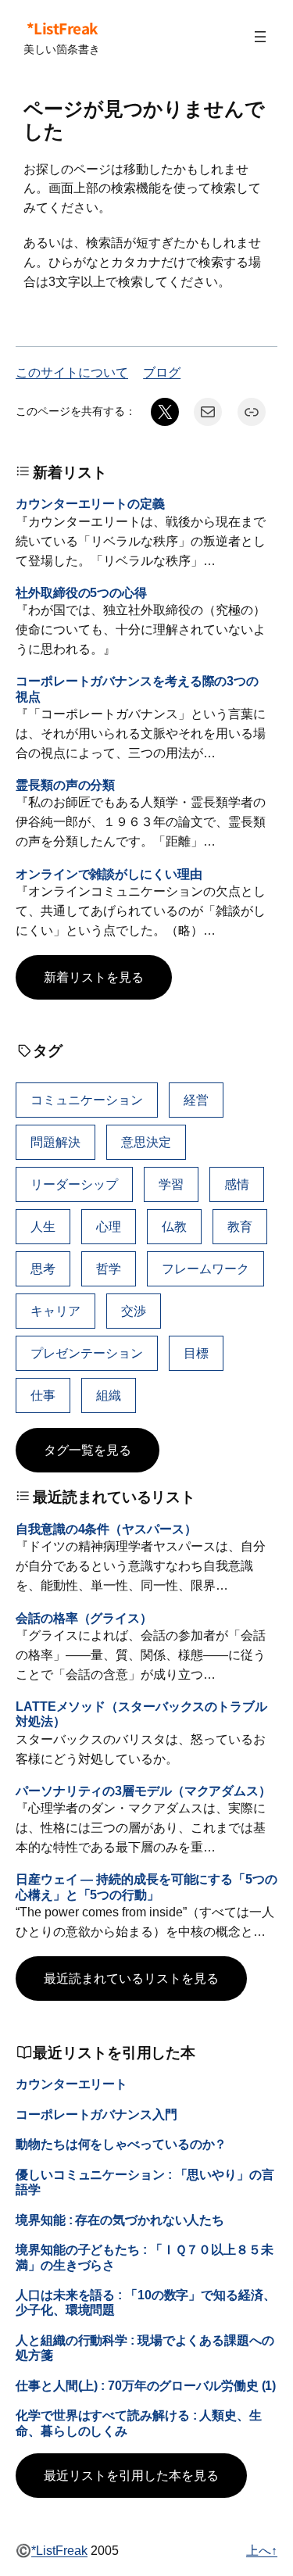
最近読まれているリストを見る (131, 1978)
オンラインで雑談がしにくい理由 (109, 874)
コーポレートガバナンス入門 (96, 2114)
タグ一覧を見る (88, 1450)
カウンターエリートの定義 (90, 503)
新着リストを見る (94, 977)
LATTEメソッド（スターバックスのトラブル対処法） (141, 1714)
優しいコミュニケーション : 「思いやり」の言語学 (145, 2182)
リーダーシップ (74, 1184)
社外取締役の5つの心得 (81, 592)
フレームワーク (205, 1268)
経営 (196, 1100)
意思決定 (146, 1142)
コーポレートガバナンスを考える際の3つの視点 (137, 688)
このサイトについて (72, 372)
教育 (240, 1226)
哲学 (109, 1268)
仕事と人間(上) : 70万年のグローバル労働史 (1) (146, 2385)
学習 (171, 1184)
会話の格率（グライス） (84, 1618)
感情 (237, 1184)
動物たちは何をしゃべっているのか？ (121, 2144)
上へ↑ (262, 2550)
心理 (109, 1226)
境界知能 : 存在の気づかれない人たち (120, 2220)
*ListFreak (62, 28)
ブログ (162, 372)
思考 (43, 1268)
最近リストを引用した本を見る (131, 2475)
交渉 (134, 1311)
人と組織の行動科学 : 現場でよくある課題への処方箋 (145, 2347)
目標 (196, 1353)
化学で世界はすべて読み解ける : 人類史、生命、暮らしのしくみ (139, 2422)
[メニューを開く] (260, 37)
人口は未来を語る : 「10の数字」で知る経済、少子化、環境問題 (146, 2302)
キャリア (55, 1311)
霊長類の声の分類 (65, 785)
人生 (43, 1226)
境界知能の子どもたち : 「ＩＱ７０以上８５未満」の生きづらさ (145, 2257)
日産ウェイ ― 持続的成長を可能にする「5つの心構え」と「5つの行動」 (146, 1886)
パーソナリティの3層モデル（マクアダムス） (143, 1791)
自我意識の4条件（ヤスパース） (106, 1529)
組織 (109, 1395)
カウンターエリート (71, 2084)
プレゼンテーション (87, 1353)
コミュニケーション (87, 1100)
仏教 (174, 1226)
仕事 (43, 1395)
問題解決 (55, 1142)
